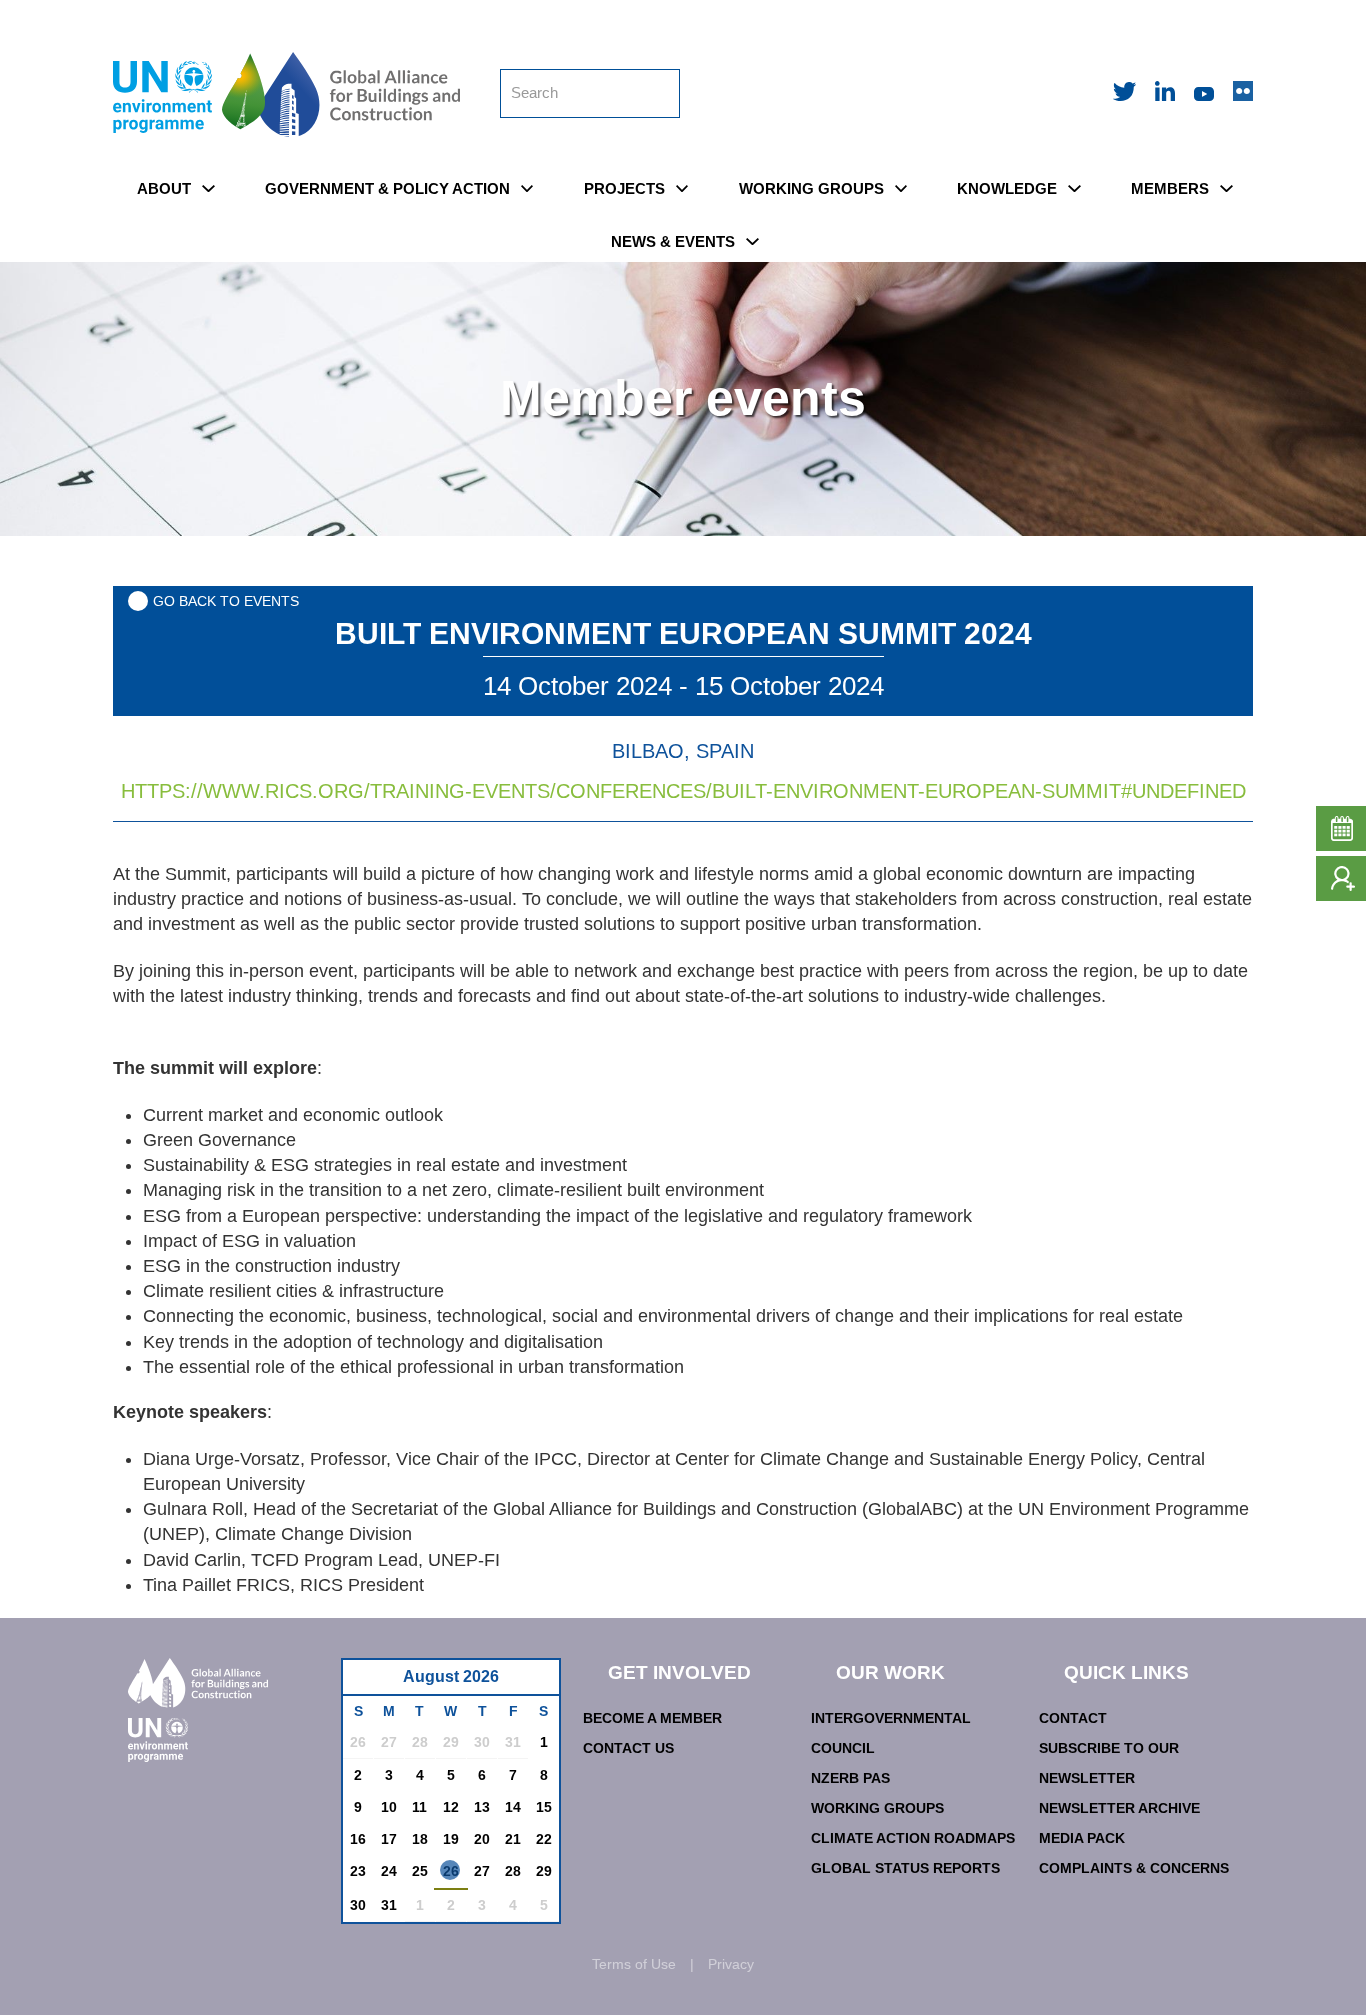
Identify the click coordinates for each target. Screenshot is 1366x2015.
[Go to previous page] (368, 1682)
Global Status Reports (905, 1868)
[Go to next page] (538, 1682)
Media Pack (1082, 1838)
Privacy (731, 1964)
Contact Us (628, 1748)
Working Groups (877, 1808)
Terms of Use (634, 1964)
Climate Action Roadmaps (913, 1838)
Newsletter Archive (1119, 1808)
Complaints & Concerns (1134, 1868)
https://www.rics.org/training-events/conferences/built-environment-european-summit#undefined (683, 791)
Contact (1073, 1718)
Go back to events (226, 601)
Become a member (652, 1718)
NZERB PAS (850, 1778)
